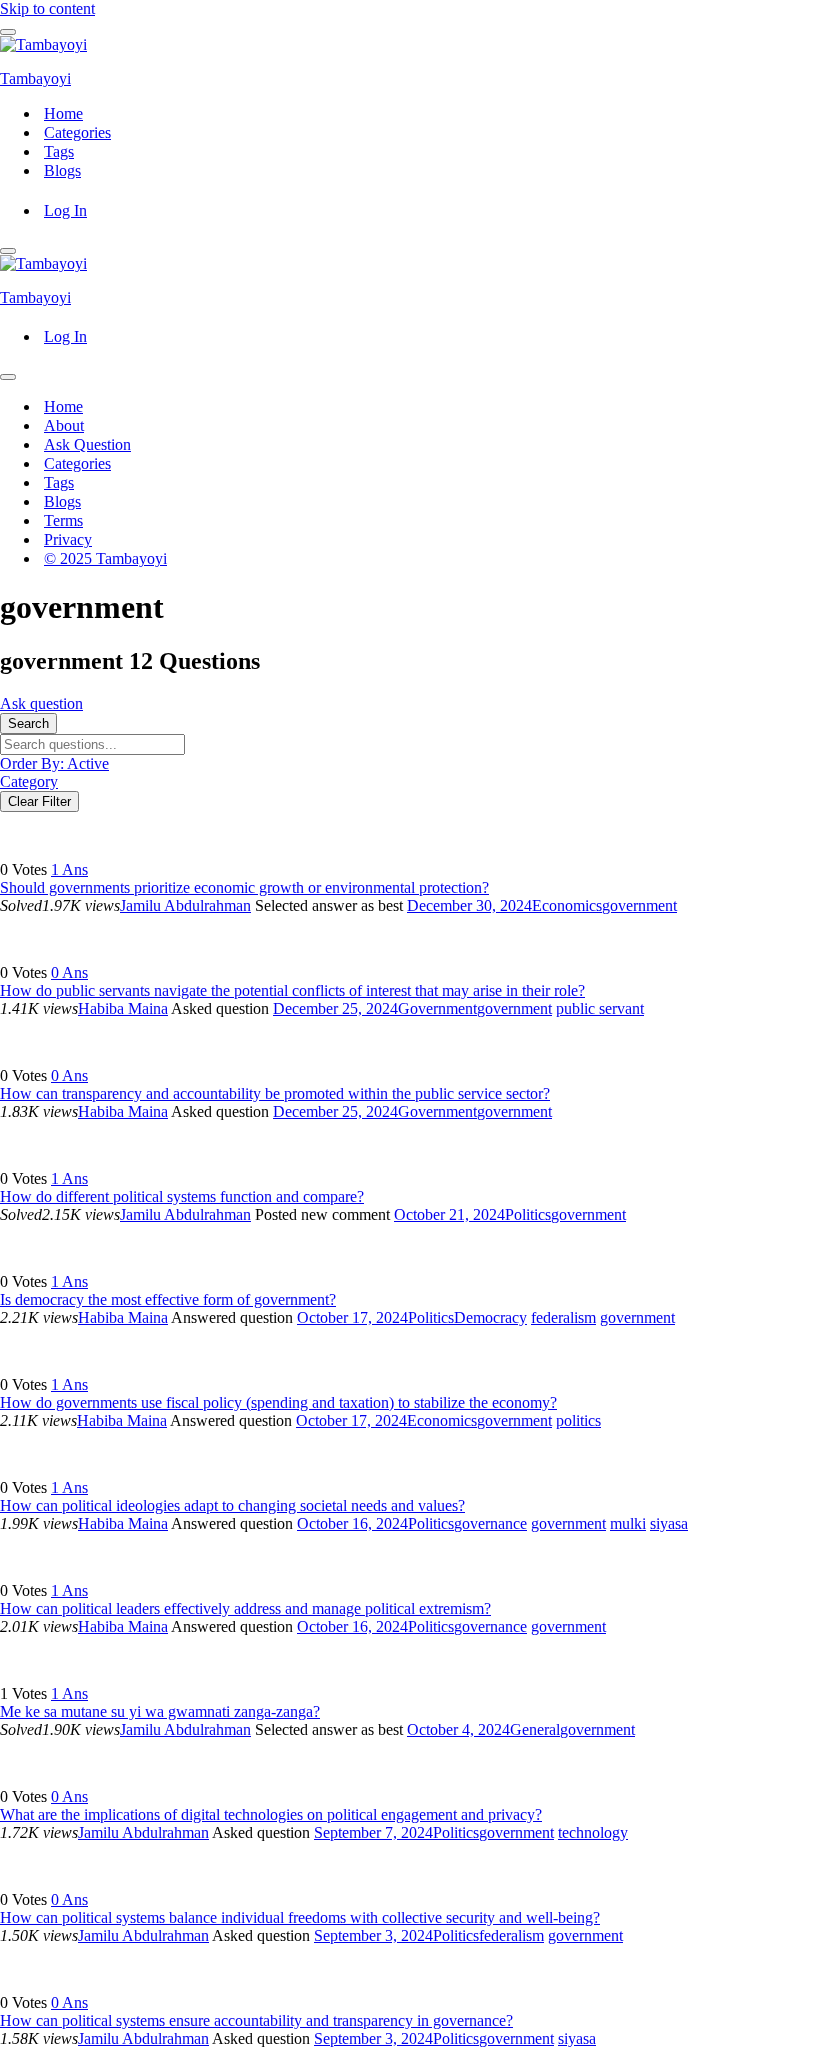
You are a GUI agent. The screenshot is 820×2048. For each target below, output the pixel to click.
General (535, 1729)
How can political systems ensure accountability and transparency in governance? (256, 2020)
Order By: (54, 763)
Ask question (41, 703)
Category (29, 781)
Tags (59, 151)
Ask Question (87, 444)
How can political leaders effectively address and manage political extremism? (245, 1608)
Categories (77, 132)
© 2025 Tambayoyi (105, 558)
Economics (567, 905)
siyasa (669, 1523)
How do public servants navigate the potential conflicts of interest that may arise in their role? (292, 990)
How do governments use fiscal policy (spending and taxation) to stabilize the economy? (278, 1402)
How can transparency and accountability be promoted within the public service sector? (275, 1093)
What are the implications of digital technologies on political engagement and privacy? (271, 1814)
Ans (69, 869)
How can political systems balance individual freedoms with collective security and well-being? (300, 1917)
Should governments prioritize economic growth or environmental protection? (244, 887)
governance (490, 1523)
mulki (628, 1523)
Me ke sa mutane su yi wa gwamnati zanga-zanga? (160, 1711)
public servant (600, 1008)
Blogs (62, 170)
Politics (528, 1214)
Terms (63, 520)
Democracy (490, 1317)
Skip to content (47, 8)
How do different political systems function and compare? (182, 1196)
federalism (563, 1317)
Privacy (68, 539)
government (639, 905)
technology (593, 1832)
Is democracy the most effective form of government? (168, 1299)
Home (63, 113)
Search (28, 723)
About (64, 425)
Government (437, 1008)
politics (578, 1420)
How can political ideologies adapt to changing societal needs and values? (232, 1505)
